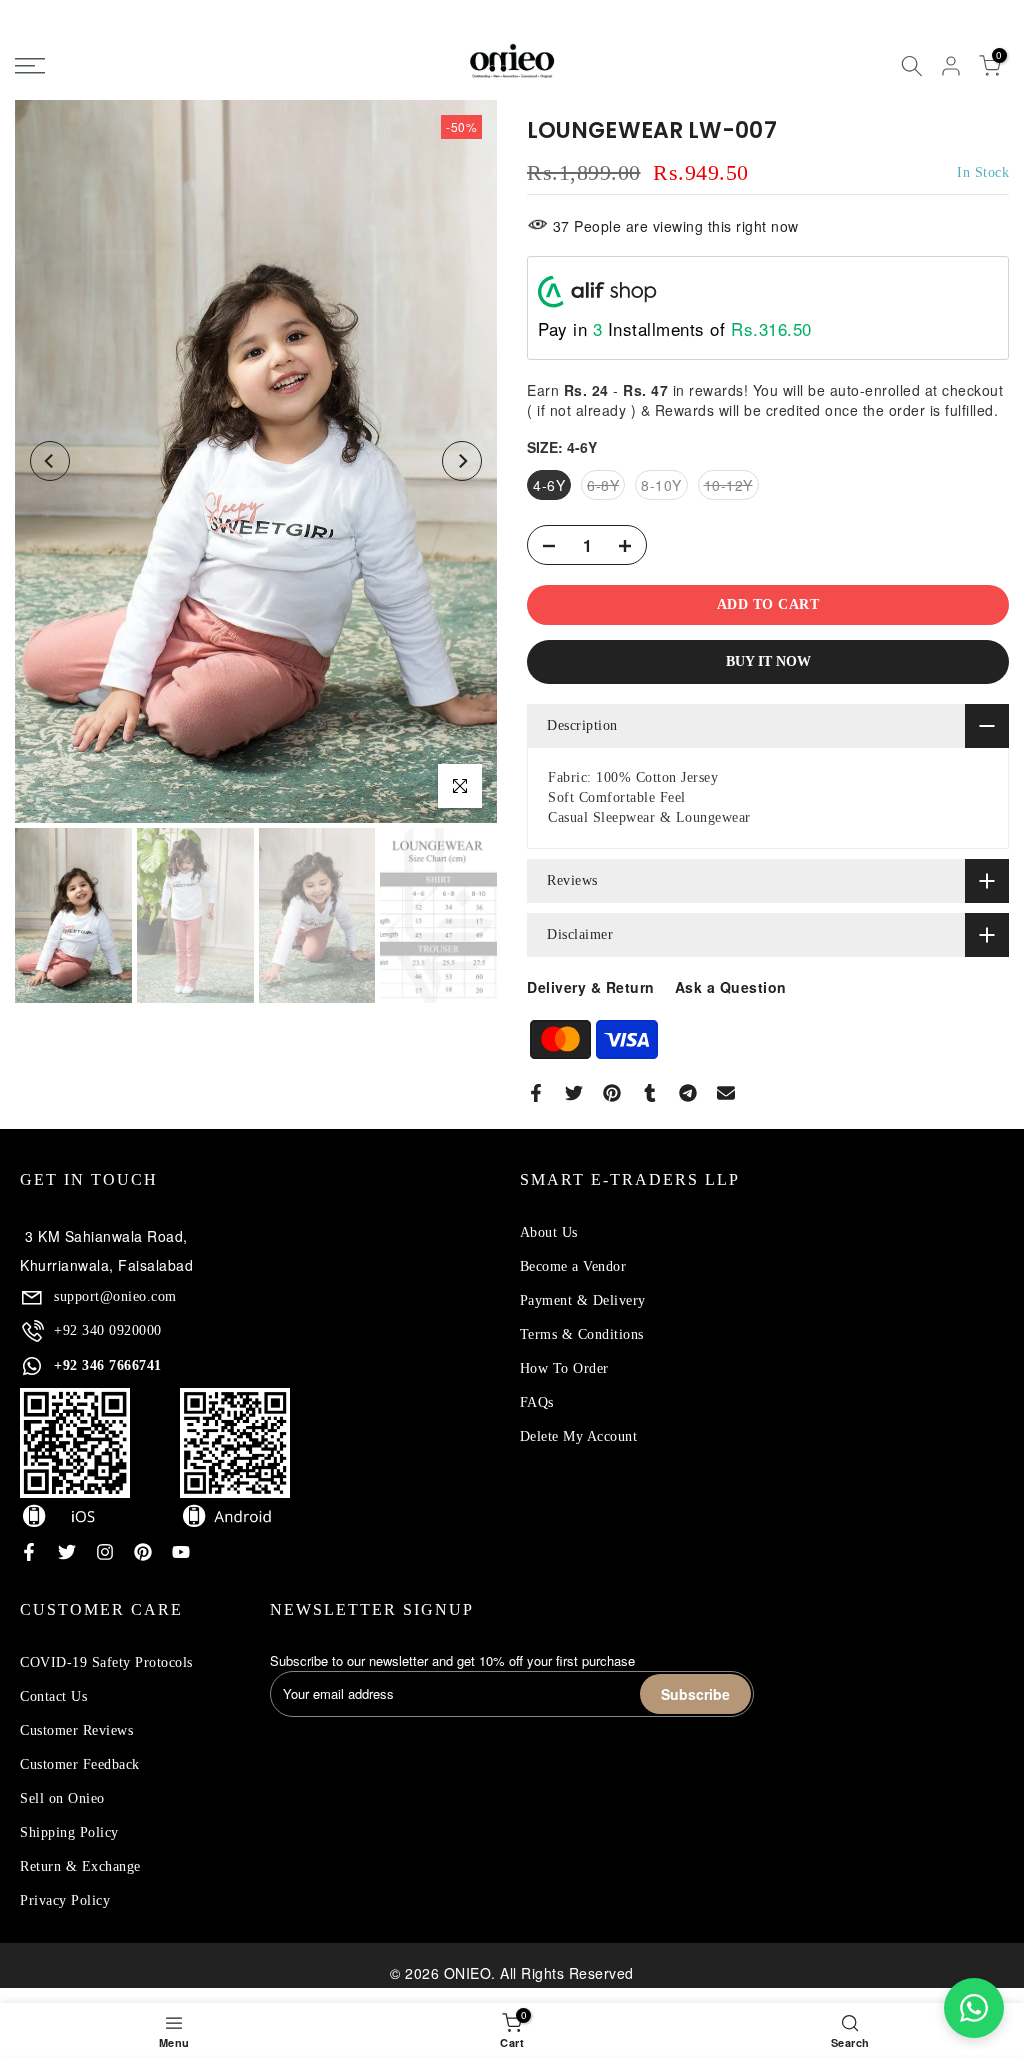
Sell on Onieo (62, 1798)
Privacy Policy (65, 1900)
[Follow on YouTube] (181, 1552)
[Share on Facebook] (536, 1093)
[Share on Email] (726, 1093)
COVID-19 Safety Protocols (106, 1662)
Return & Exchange (80, 1866)
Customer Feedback (80, 1764)
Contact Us (53, 1696)
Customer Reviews (76, 1730)
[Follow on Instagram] (105, 1552)
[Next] (462, 461)
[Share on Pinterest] (612, 1093)
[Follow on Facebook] (29, 1552)
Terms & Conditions (582, 1334)
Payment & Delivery (583, 1300)
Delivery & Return (591, 987)
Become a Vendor (573, 1266)
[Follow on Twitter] (67, 1552)
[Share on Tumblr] (650, 1093)
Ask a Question (731, 987)
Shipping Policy (69, 1832)
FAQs (537, 1402)
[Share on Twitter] (574, 1093)
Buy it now (768, 661)
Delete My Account (579, 1436)
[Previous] (50, 461)
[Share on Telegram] (688, 1093)
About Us (549, 1232)
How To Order (564, 1368)
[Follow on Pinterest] (143, 1552)
